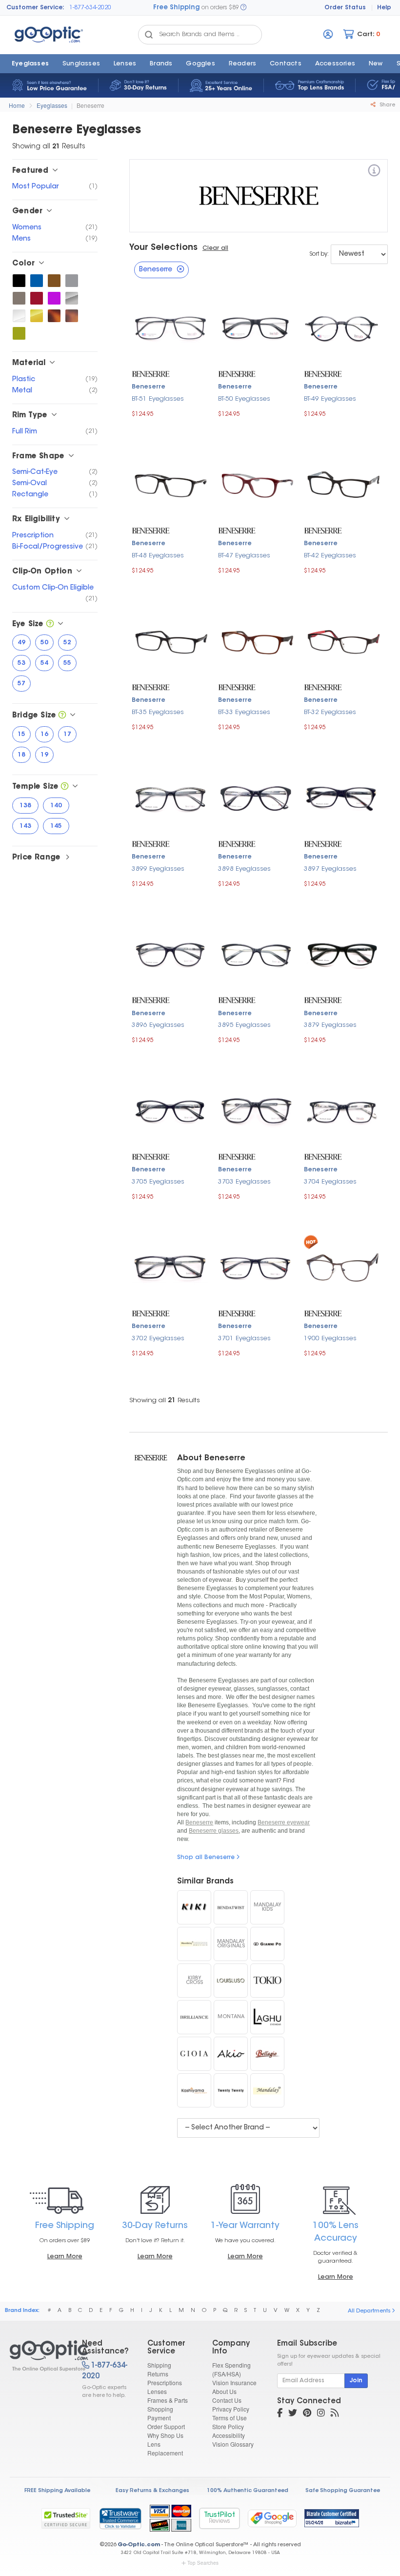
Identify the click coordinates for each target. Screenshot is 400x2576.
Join (356, 2381)
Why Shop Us (165, 2435)
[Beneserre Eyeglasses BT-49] (342, 327)
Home (17, 105)
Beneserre (90, 105)
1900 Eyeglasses (330, 1339)
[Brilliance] (194, 2017)
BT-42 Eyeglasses (330, 556)
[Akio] (231, 2054)
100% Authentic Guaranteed (248, 2491)
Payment (159, 2418)
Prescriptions (165, 2382)
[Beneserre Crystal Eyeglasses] (19, 316)
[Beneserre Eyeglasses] (37, 2356)
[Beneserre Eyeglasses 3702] (170, 1267)
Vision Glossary (233, 2444)
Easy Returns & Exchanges (152, 2491)
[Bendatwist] (231, 1907)
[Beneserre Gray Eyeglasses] (72, 281)
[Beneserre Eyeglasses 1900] (342, 1267)
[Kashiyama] (194, 2090)
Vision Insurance (234, 2382)
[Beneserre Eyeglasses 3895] (256, 954)
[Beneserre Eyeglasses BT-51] (170, 327)
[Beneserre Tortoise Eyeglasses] (54, 316)
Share (387, 105)
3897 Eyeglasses (330, 869)
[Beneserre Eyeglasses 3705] (170, 1110)
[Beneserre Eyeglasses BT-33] (256, 641)
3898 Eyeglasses (244, 869)
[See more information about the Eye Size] (50, 624)
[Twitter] (293, 2414)
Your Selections (163, 248)
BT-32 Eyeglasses (330, 712)
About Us (224, 2391)
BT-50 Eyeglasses (244, 399)
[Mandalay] (267, 2090)
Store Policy (228, 2426)
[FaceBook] (280, 2414)
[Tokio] (267, 1981)
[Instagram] (321, 2414)
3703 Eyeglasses (244, 1182)
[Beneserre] (374, 172)
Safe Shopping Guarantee (343, 2491)
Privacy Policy (231, 2409)
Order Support (166, 2426)
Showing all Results (165, 1400)
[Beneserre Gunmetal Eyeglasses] (19, 298)
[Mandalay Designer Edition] (194, 1944)
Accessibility (229, 2435)
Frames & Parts (168, 2400)
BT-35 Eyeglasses (158, 712)
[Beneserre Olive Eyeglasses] (19, 333)
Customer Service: (35, 8)
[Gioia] (194, 2054)
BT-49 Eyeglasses (330, 399)
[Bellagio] (267, 2054)
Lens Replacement (165, 2448)
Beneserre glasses (214, 1831)
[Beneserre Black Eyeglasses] (19, 281)
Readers (242, 64)
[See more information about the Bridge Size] (62, 716)
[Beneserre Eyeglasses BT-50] (256, 327)
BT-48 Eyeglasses (158, 556)
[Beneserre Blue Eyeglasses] (37, 281)
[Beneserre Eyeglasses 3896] (170, 954)
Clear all (215, 248)
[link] (120, 2518)
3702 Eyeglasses (158, 1339)
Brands (161, 64)
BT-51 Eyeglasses (158, 399)
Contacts (286, 64)
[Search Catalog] (149, 35)
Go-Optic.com (139, 2545)
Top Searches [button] (203, 2563)
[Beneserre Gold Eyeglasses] (37, 316)
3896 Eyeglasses (158, 1025)
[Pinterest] (307, 2414)
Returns (158, 2374)
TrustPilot (220, 2518)
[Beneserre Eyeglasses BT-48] (170, 484)
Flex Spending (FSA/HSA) (231, 2369)
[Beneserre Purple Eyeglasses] (54, 298)
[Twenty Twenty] (231, 2090)
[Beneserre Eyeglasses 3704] (342, 1110)
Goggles (200, 64)
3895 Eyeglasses (244, 1025)
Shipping (159, 2365)
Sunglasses (81, 64)
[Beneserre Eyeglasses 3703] (256, 1110)
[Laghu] (267, 2017)
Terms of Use (230, 2418)
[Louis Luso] (231, 1981)
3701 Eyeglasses (244, 1339)
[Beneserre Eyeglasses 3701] (256, 1267)
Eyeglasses (30, 64)
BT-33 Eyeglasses (244, 712)
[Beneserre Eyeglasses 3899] (170, 797)
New (376, 64)
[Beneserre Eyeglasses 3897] (342, 797)
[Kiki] (194, 1907)
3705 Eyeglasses (158, 1182)
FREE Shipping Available (57, 2491)
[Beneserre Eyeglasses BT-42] (342, 484)
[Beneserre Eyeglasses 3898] (256, 797)
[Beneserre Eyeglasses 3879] (342, 954)
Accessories (335, 64)
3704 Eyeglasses (330, 1182)
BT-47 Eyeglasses (244, 556)
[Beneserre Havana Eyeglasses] (72, 316)
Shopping (160, 2409)
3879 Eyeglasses (330, 1025)
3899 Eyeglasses (158, 869)
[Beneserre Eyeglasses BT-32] (342, 641)
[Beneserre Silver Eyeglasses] (72, 298)
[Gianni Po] (267, 1944)
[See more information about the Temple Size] (65, 787)
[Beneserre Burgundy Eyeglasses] (37, 298)
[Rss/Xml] (335, 2414)
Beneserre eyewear (284, 1822)
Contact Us (227, 2400)
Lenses (125, 64)
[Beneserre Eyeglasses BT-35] (170, 641)
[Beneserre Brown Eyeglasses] (54, 281)
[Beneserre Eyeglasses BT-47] (256, 484)
